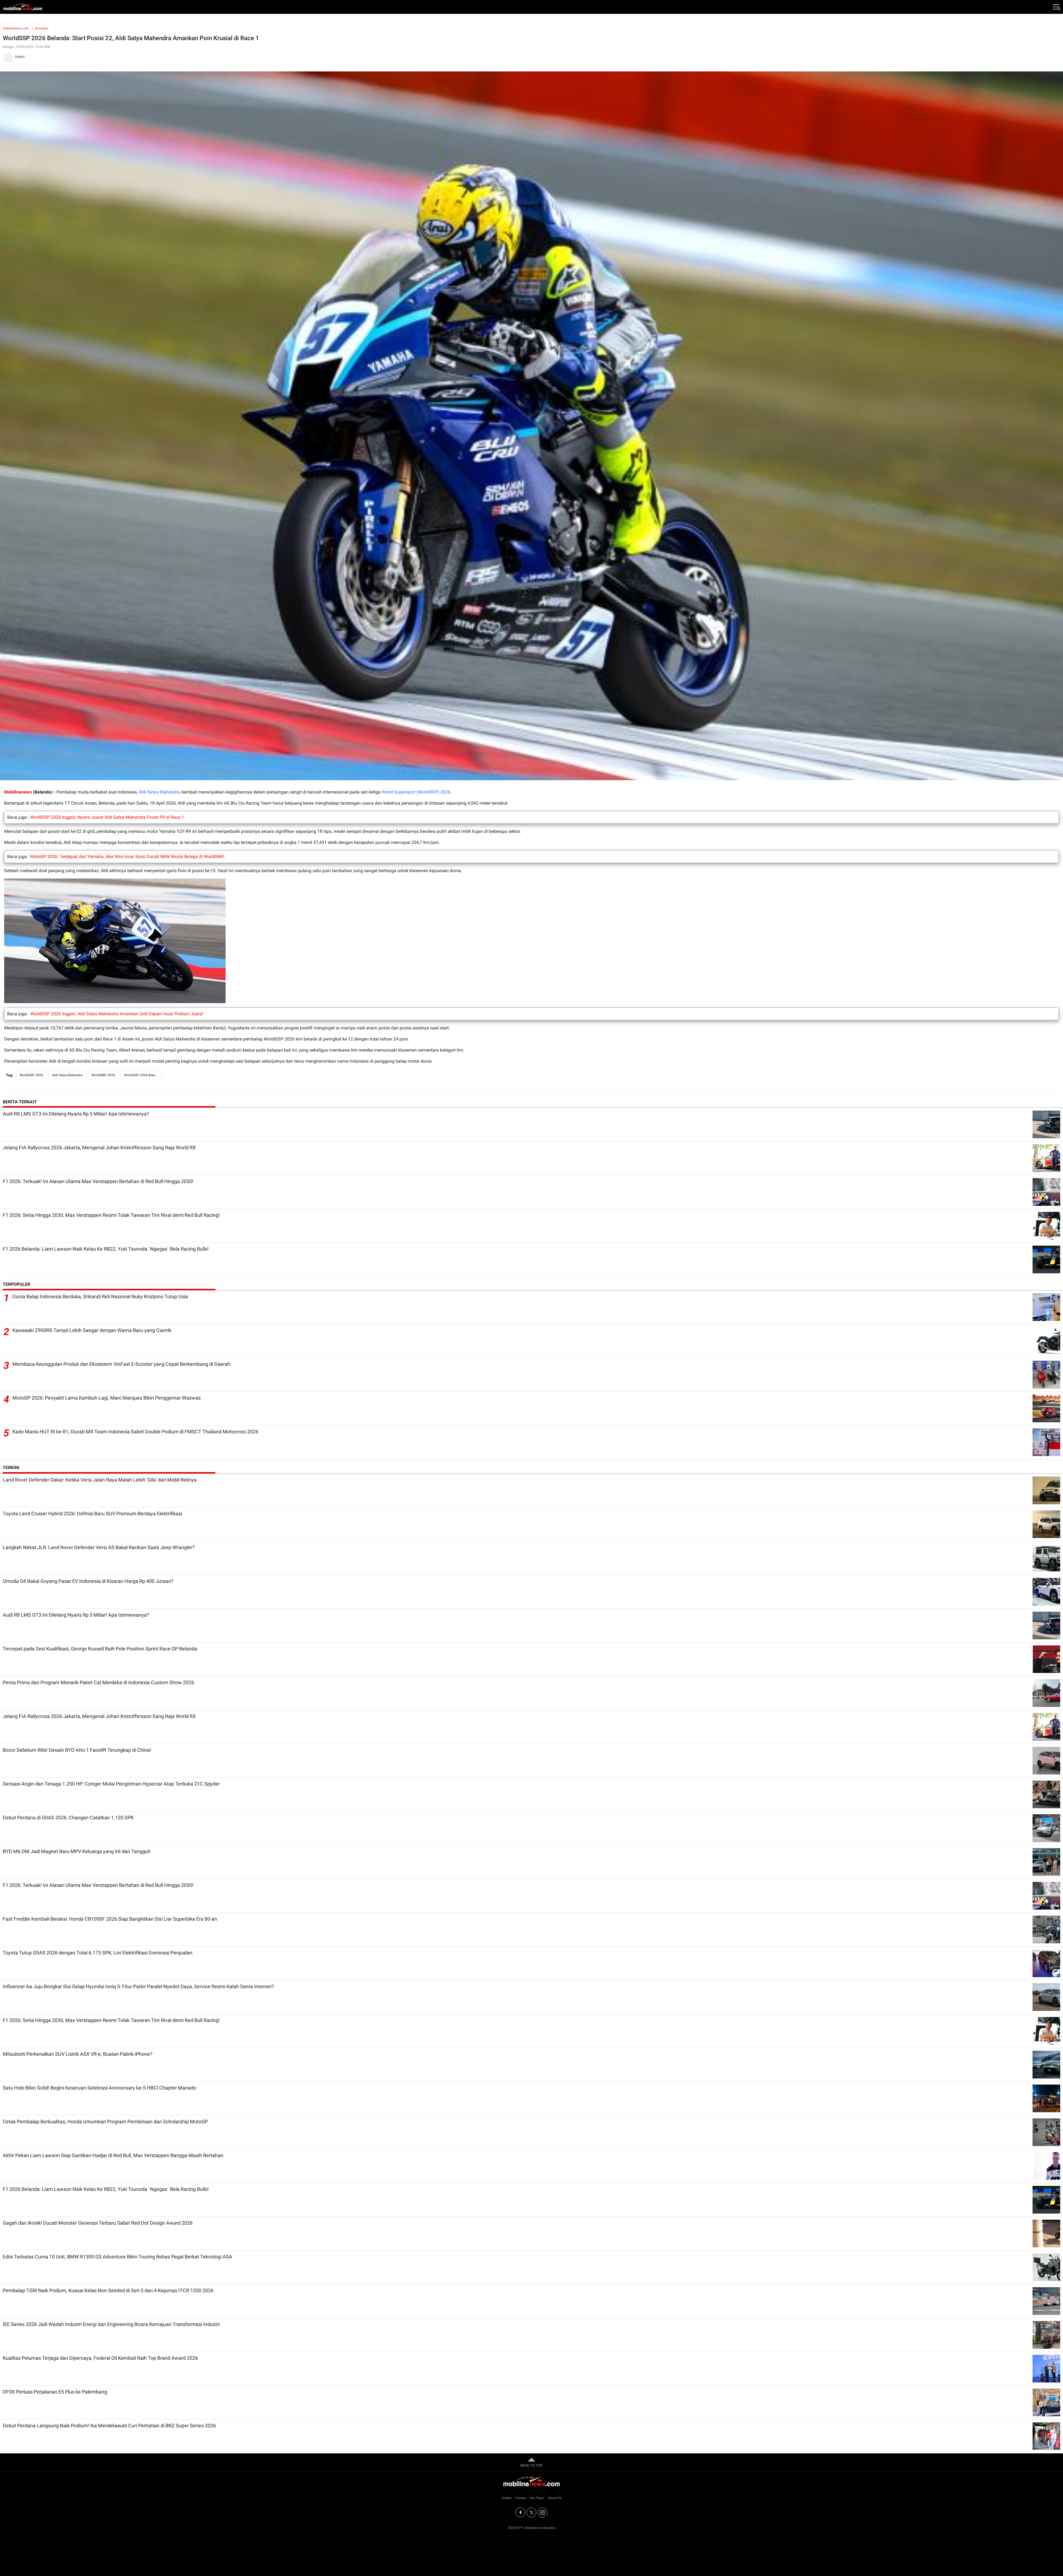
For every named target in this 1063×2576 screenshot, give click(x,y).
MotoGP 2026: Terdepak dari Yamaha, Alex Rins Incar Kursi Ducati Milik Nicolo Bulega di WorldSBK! (127, 856)
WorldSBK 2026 (103, 1075)
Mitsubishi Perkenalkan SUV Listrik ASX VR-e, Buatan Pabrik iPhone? (78, 2054)
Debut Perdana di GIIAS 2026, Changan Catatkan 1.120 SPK (68, 1818)
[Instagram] (542, 2512)
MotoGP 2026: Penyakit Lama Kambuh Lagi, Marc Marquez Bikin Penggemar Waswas (107, 1398)
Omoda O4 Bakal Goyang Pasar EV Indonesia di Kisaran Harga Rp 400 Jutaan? (88, 1581)
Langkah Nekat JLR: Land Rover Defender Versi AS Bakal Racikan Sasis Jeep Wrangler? (99, 1547)
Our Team (537, 2498)
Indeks (506, 2498)
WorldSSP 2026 (31, 1075)
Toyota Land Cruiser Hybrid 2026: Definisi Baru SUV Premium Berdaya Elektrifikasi (92, 1514)
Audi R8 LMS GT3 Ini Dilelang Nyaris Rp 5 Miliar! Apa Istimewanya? (76, 1114)
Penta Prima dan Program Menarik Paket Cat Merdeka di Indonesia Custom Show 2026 (98, 1682)
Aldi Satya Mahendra (159, 792)
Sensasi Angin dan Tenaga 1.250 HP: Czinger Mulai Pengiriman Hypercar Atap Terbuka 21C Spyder (111, 1784)
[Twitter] (531, 2512)
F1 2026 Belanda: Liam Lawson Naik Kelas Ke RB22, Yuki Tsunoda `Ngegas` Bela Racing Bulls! (106, 1249)
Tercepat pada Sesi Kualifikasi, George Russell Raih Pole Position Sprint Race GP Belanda (100, 1649)
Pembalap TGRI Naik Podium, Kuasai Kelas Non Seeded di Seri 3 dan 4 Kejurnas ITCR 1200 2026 (108, 2290)
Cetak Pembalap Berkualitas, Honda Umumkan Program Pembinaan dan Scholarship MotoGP (105, 2122)
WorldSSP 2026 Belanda (142, 1075)
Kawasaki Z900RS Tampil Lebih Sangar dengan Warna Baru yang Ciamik (92, 1330)
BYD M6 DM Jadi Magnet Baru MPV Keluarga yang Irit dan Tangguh (77, 1851)
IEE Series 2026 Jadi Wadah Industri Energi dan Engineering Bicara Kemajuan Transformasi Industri (111, 2324)
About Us (555, 2498)
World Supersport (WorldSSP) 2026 (416, 792)
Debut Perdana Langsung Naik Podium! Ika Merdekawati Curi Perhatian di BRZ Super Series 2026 (109, 2426)
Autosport (42, 28)
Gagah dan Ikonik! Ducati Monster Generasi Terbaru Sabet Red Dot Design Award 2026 (98, 2223)
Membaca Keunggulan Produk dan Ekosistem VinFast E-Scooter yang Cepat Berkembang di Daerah (121, 1364)
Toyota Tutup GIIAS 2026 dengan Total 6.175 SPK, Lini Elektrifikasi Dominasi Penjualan (98, 1953)
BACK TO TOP (531, 2465)
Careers (521, 2498)
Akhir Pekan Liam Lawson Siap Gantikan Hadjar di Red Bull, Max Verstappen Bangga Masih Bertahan (113, 2155)
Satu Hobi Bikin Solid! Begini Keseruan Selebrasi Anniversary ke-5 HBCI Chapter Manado (100, 2088)
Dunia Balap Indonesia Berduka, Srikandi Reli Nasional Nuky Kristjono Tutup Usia (100, 1296)
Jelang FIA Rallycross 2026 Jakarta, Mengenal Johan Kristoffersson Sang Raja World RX (99, 1147)
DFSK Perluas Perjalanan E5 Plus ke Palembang (55, 2392)
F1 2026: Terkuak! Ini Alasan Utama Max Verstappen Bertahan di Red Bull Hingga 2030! (98, 1181)
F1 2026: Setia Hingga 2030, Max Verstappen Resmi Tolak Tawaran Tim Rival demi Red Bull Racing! (111, 1215)
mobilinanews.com (16, 28)
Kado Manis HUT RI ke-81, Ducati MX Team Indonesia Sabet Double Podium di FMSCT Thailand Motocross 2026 (135, 1432)
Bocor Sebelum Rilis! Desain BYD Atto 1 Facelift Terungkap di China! (77, 1750)
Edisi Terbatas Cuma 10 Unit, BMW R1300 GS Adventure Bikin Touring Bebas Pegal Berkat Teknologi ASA (118, 2257)
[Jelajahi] (1056, 7)
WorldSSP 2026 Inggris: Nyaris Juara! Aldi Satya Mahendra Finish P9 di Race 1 (107, 817)
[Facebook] (520, 2512)
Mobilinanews (18, 792)
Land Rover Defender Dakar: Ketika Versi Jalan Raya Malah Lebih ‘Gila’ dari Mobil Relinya (100, 1480)
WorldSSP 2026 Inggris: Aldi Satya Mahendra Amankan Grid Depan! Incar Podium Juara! (117, 1014)
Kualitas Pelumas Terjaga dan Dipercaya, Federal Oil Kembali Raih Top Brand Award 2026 (100, 2358)
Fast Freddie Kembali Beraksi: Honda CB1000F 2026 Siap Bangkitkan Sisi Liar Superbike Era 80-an (110, 1919)
